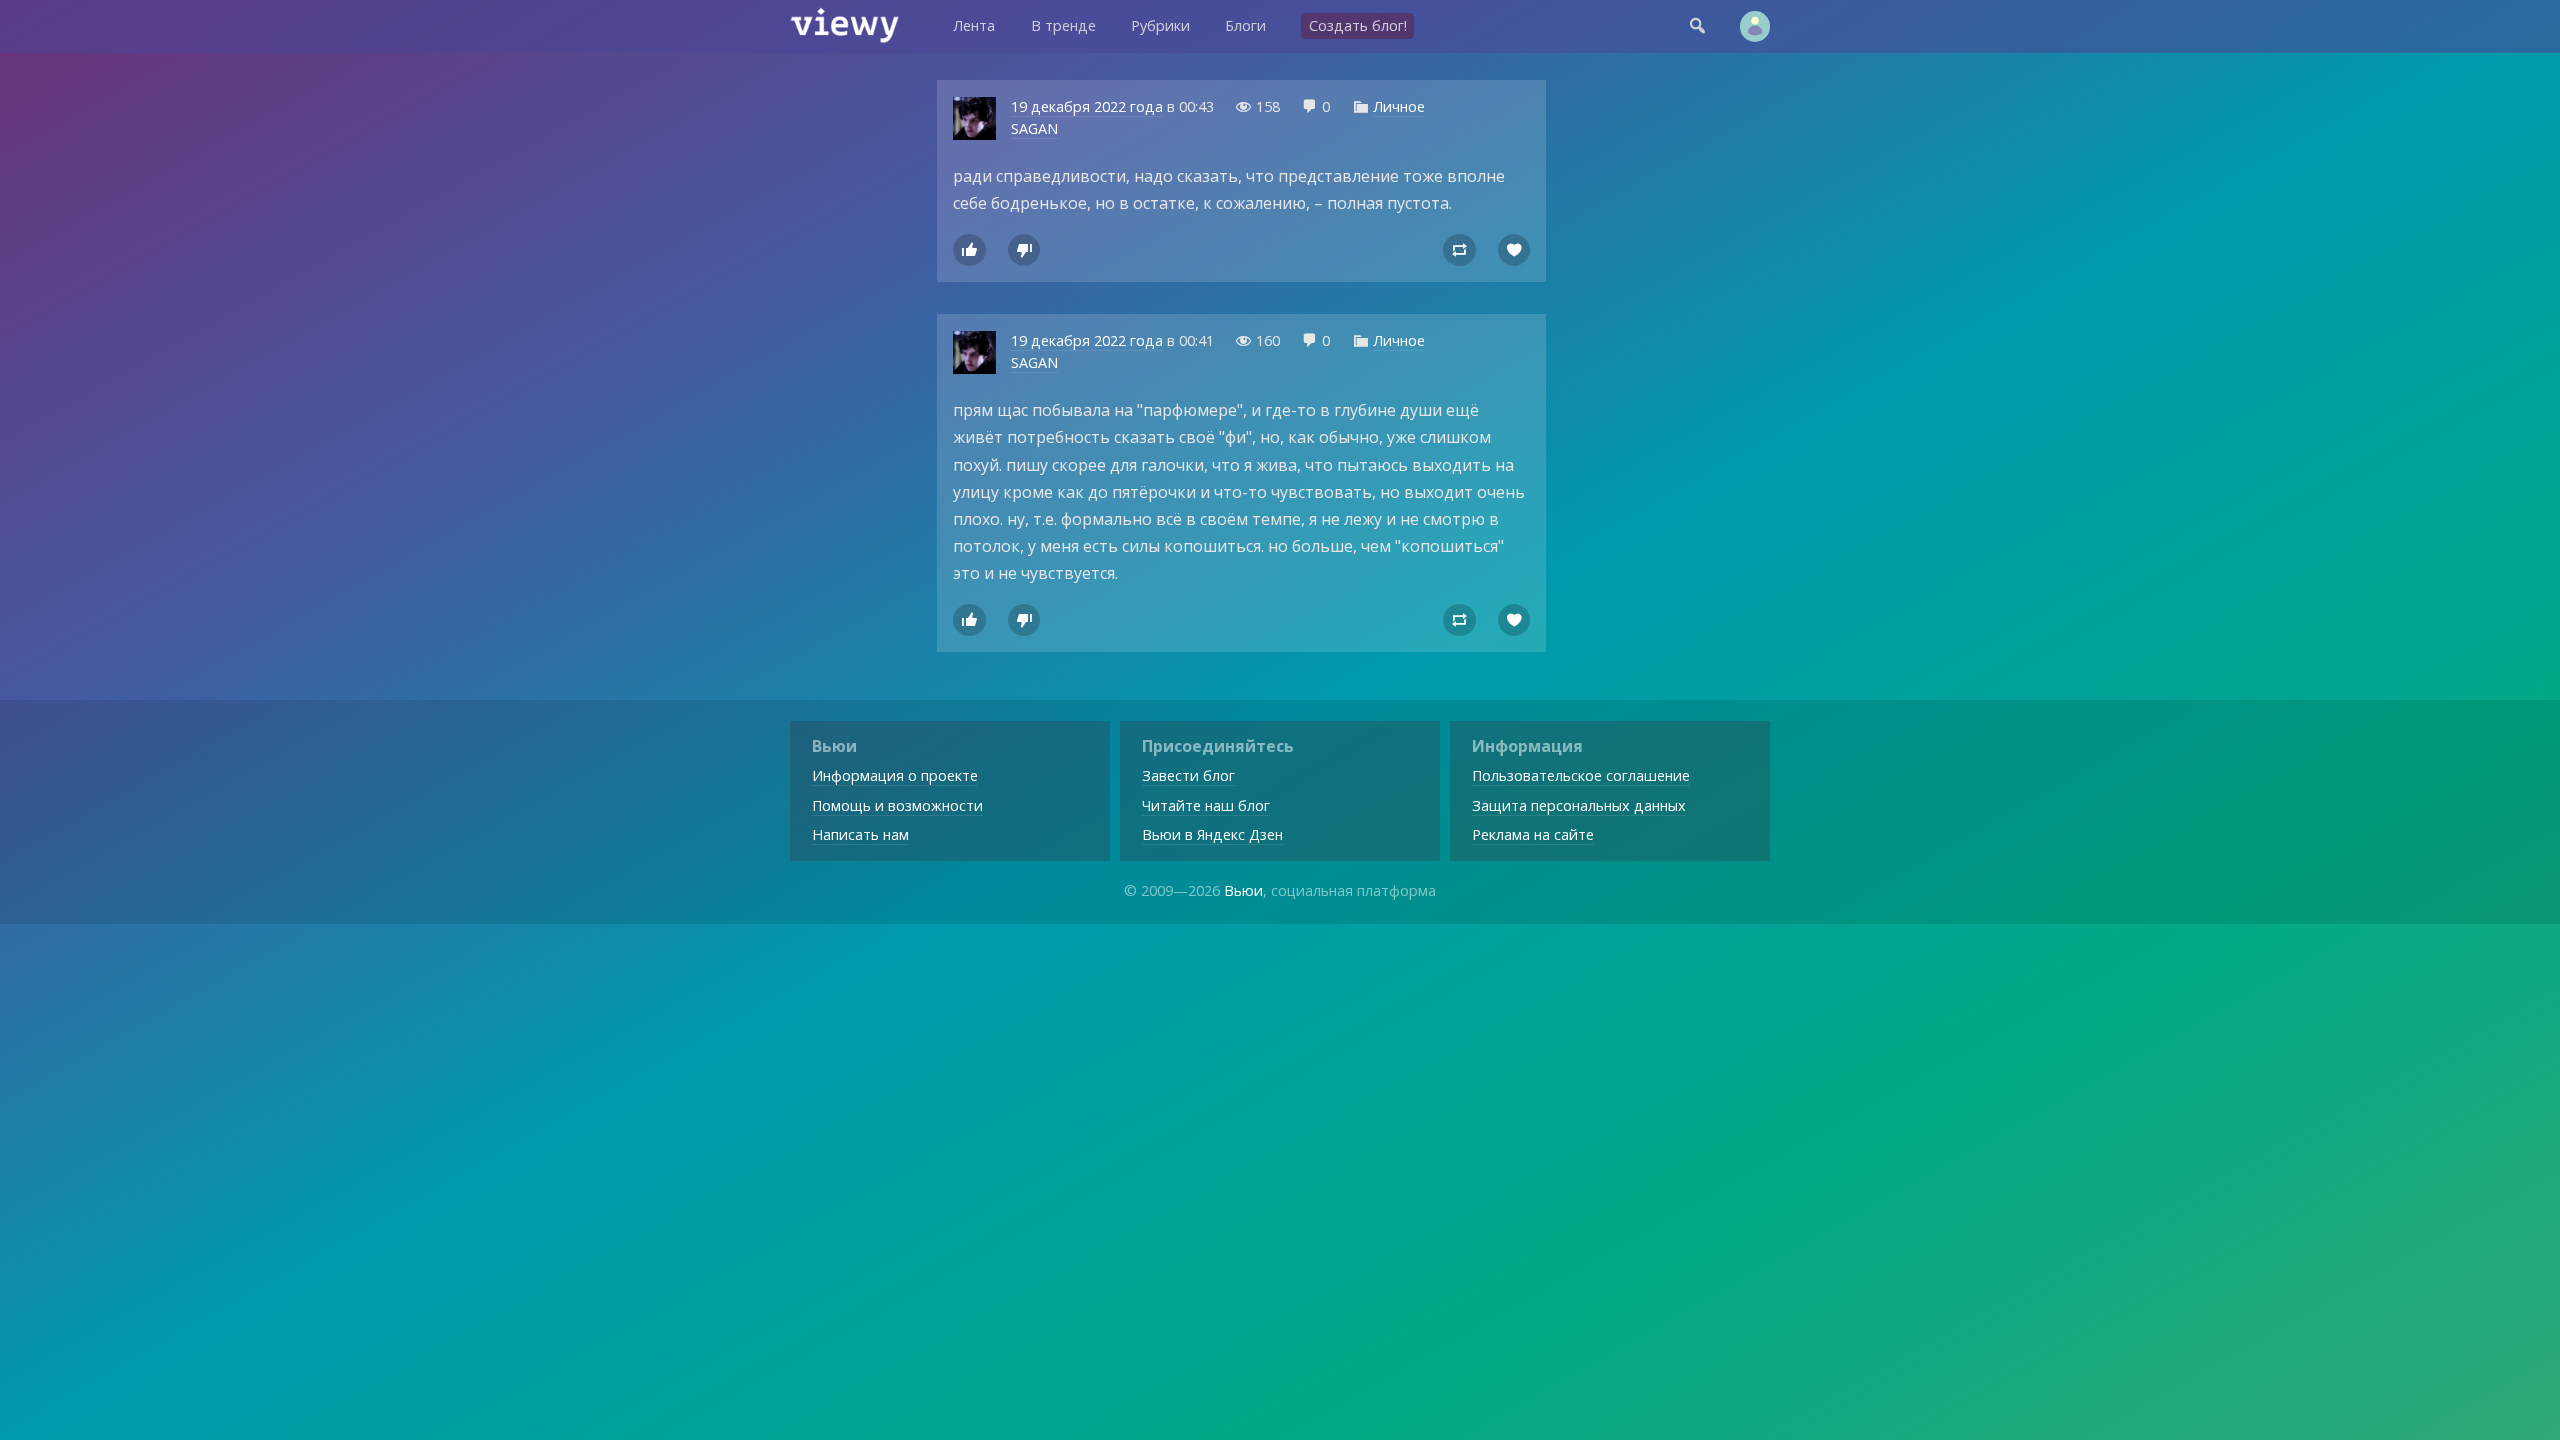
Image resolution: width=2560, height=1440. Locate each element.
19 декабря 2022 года (1087, 106)
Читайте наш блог (1206, 805)
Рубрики (1160, 25)
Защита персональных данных (1579, 805)
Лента (974, 25)
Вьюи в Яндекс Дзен (1212, 834)
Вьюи (1243, 890)
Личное (1399, 106)
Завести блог (1188, 775)
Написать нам (860, 834)
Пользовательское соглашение (1581, 775)
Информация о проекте (895, 775)
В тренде (1063, 25)
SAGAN (1034, 128)
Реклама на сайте (1533, 834)
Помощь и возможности (897, 805)
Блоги (1245, 25)
